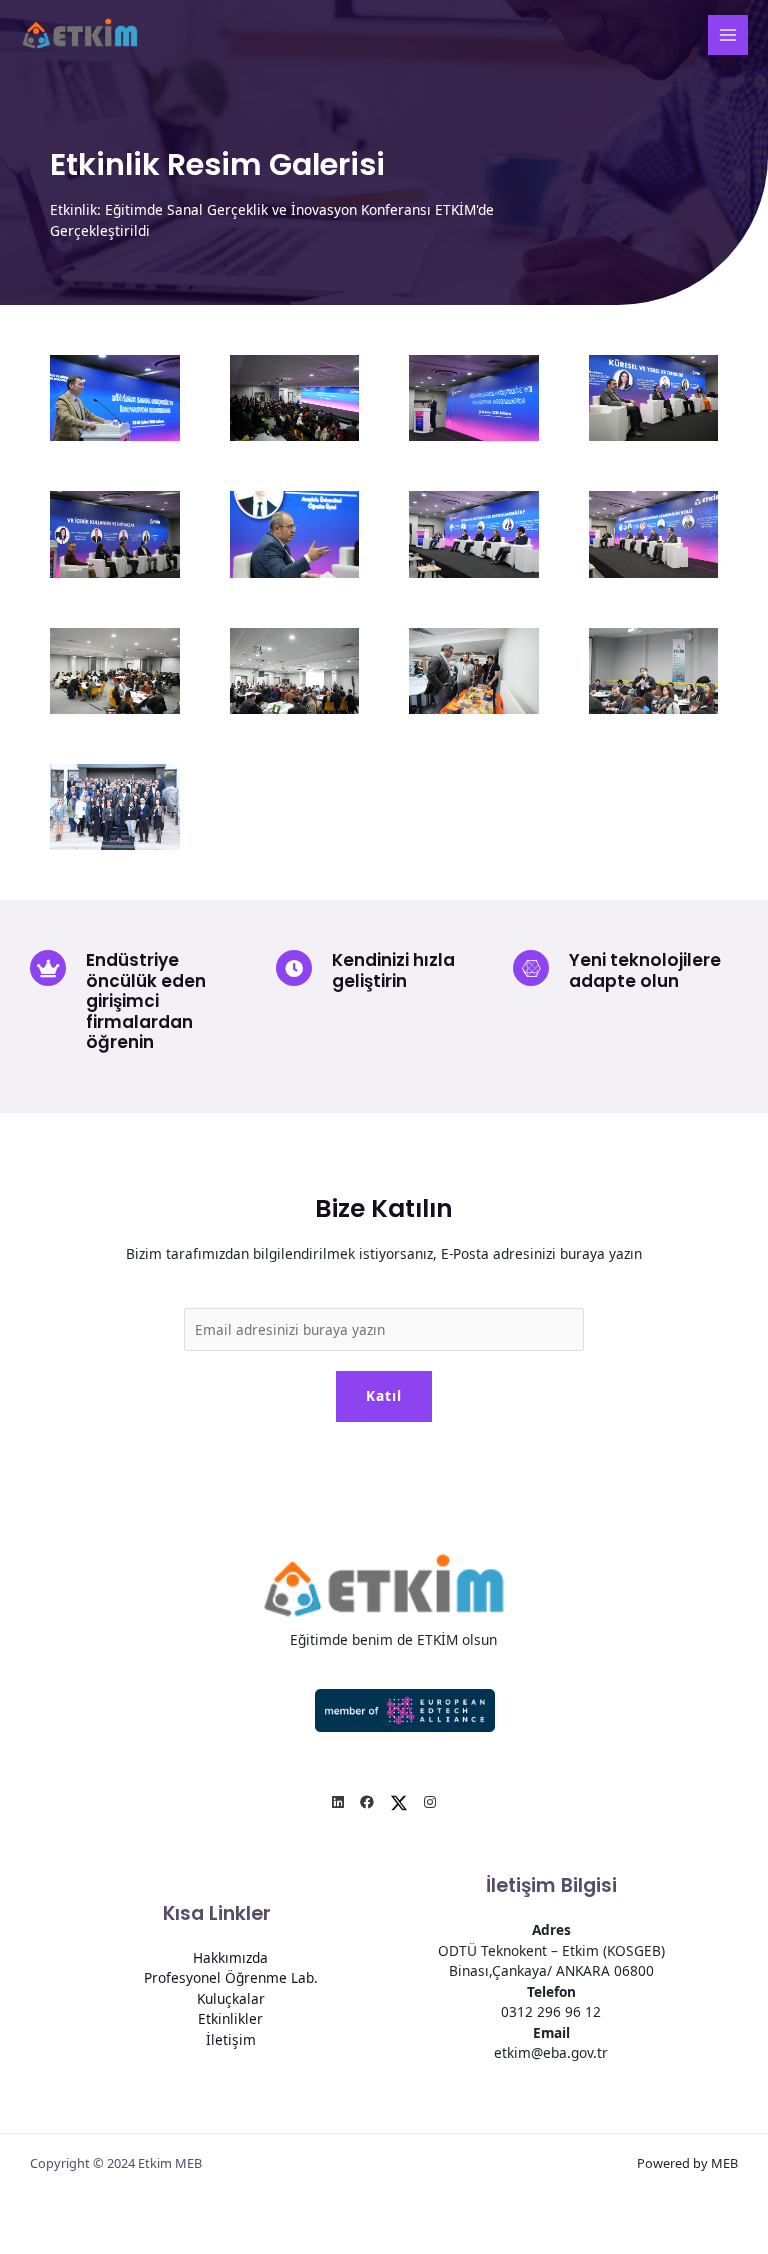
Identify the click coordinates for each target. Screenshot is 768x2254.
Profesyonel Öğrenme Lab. (231, 1977)
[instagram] (430, 1803)
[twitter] (399, 1803)
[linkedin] (338, 1803)
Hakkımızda (230, 1957)
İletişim (231, 2039)
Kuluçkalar (231, 1998)
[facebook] (367, 1803)
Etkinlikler (230, 2018)
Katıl (384, 1395)
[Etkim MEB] (80, 35)
